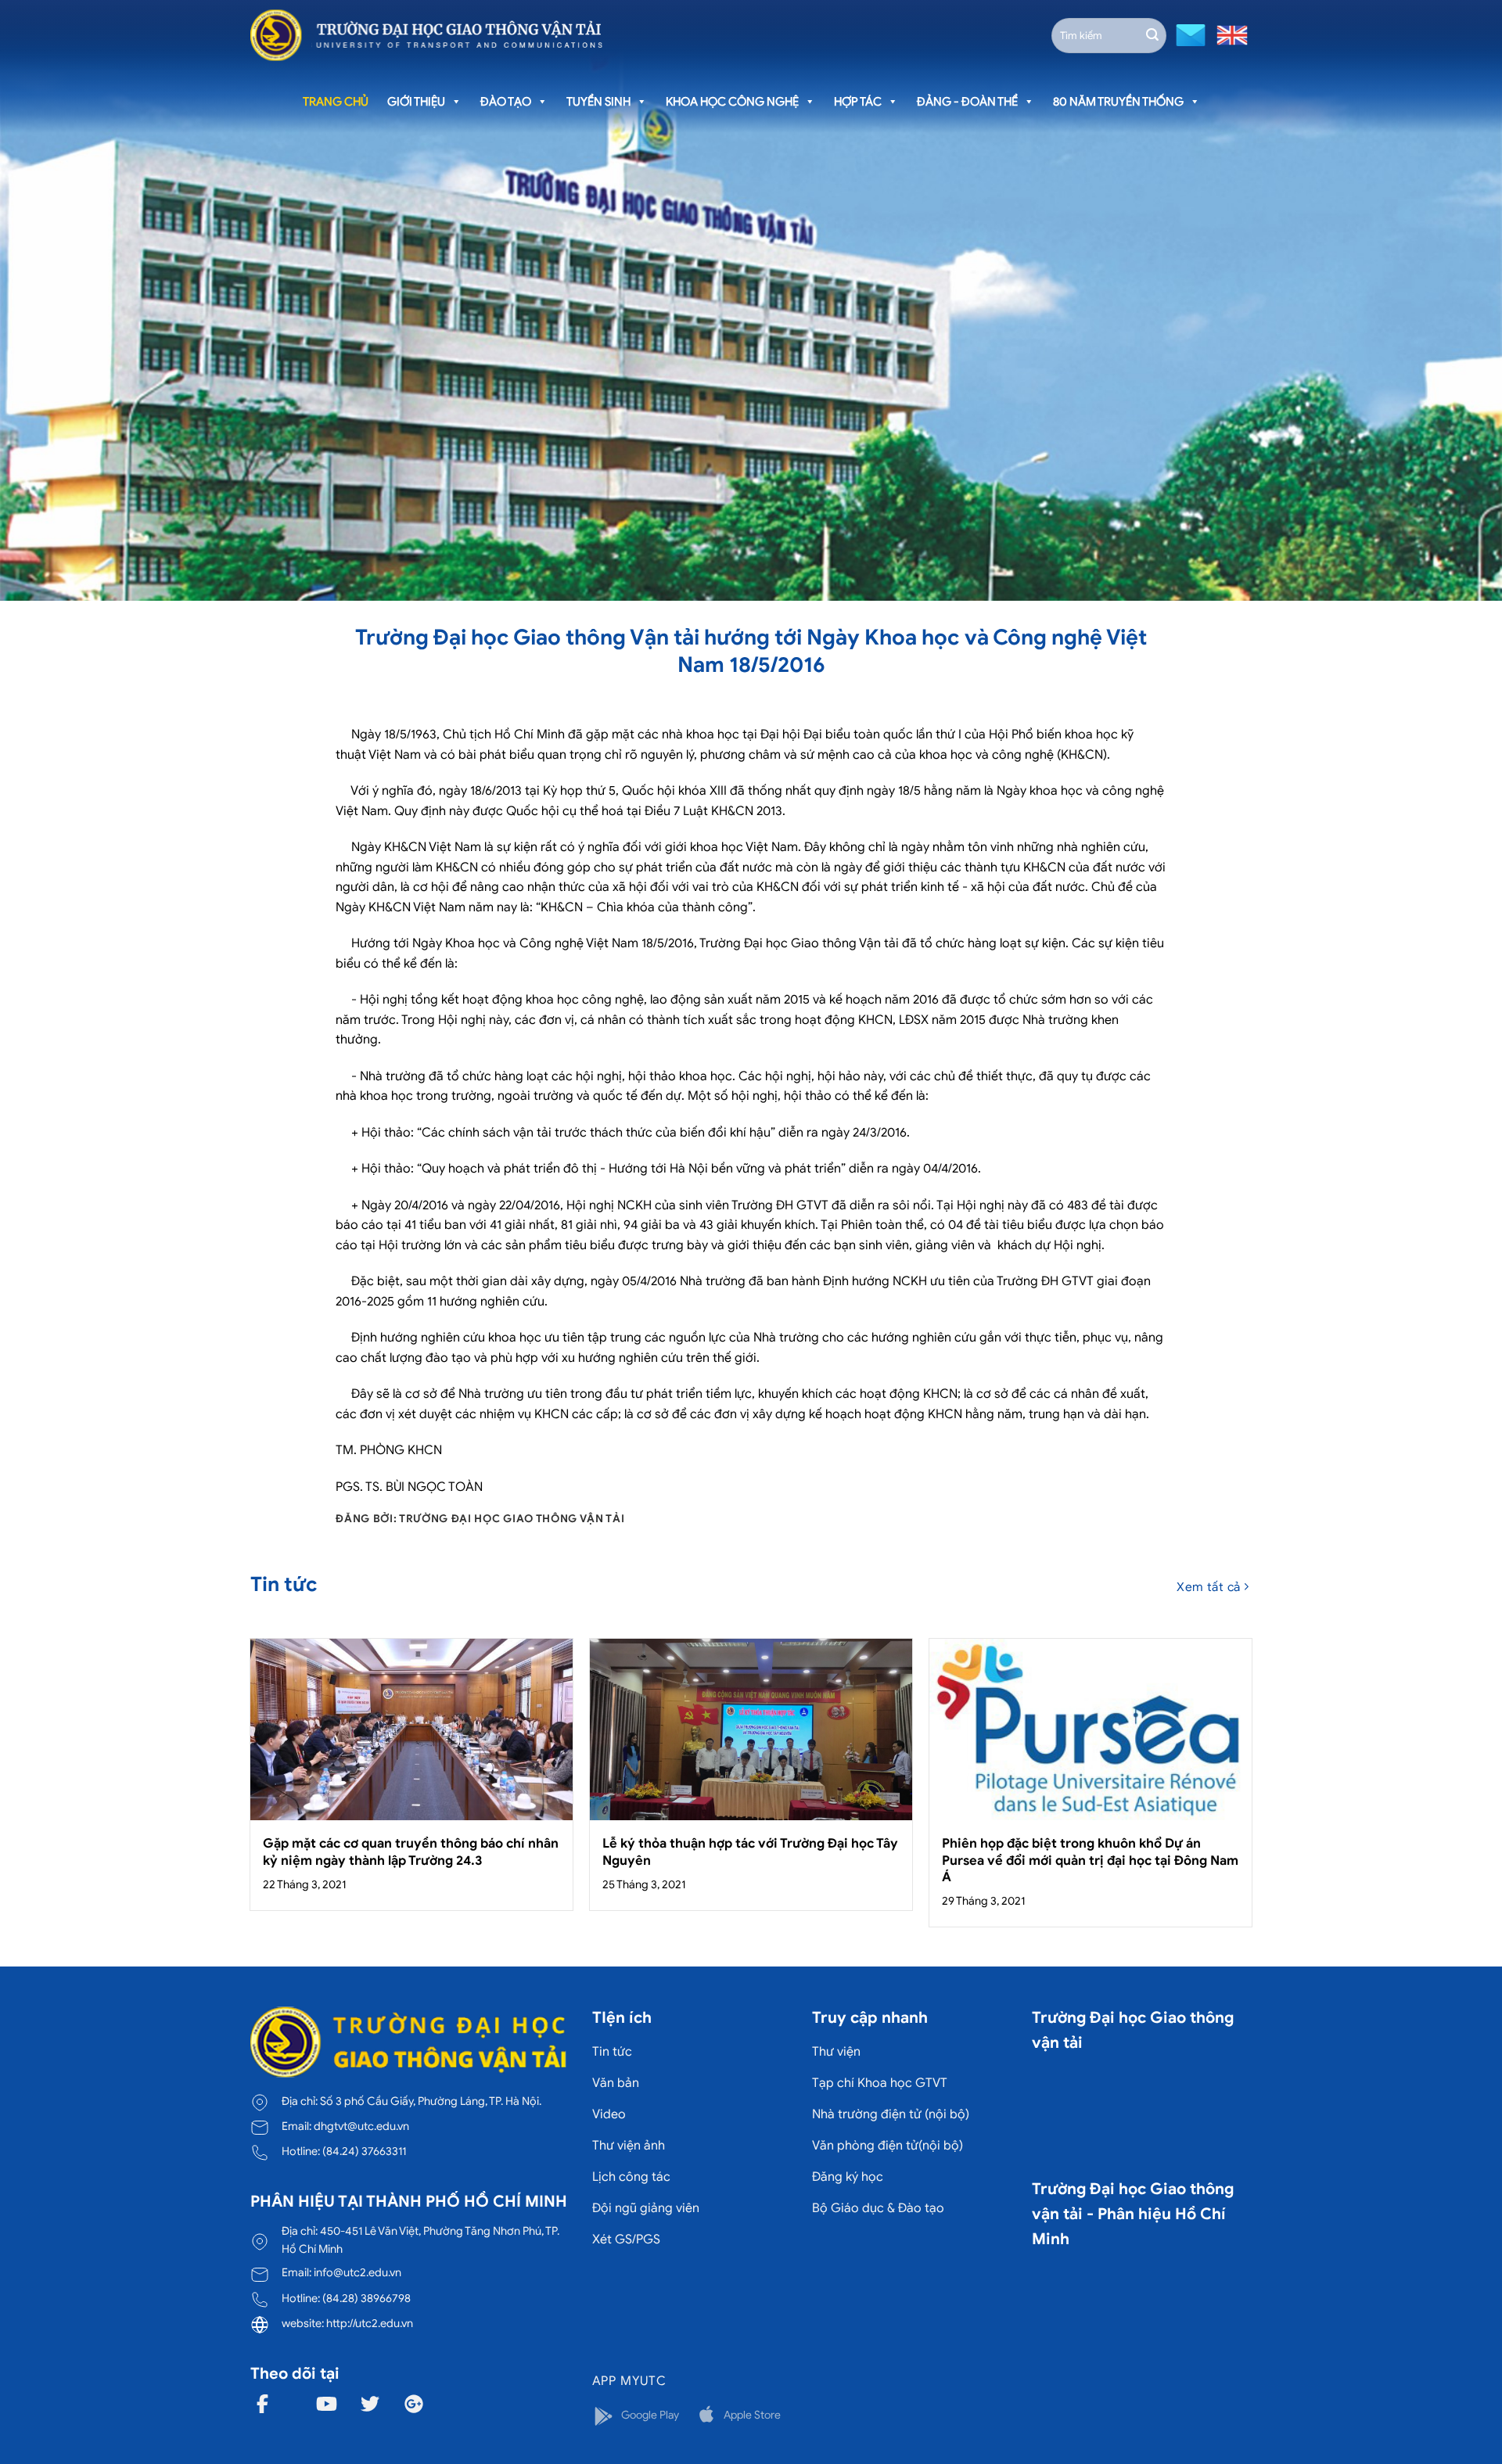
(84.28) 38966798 (367, 2298)
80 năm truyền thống (1118, 102)
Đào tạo (506, 102)
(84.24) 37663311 (364, 2151)
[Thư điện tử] (1189, 34)
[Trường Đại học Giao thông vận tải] (426, 35)
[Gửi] (1152, 35)
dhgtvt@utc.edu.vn (361, 2126)
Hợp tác (858, 102)
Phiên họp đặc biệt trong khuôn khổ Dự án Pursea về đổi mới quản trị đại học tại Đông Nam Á (1090, 1860)
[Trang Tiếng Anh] (1229, 34)
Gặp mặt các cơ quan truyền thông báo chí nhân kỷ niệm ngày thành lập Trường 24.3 (411, 1852)
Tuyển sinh (598, 102)
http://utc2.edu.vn (370, 2323)
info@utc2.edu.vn (358, 2272)
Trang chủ (336, 102)
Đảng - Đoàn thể (967, 102)
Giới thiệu (416, 102)
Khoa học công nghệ (732, 102)
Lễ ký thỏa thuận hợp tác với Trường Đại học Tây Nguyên (750, 1852)
